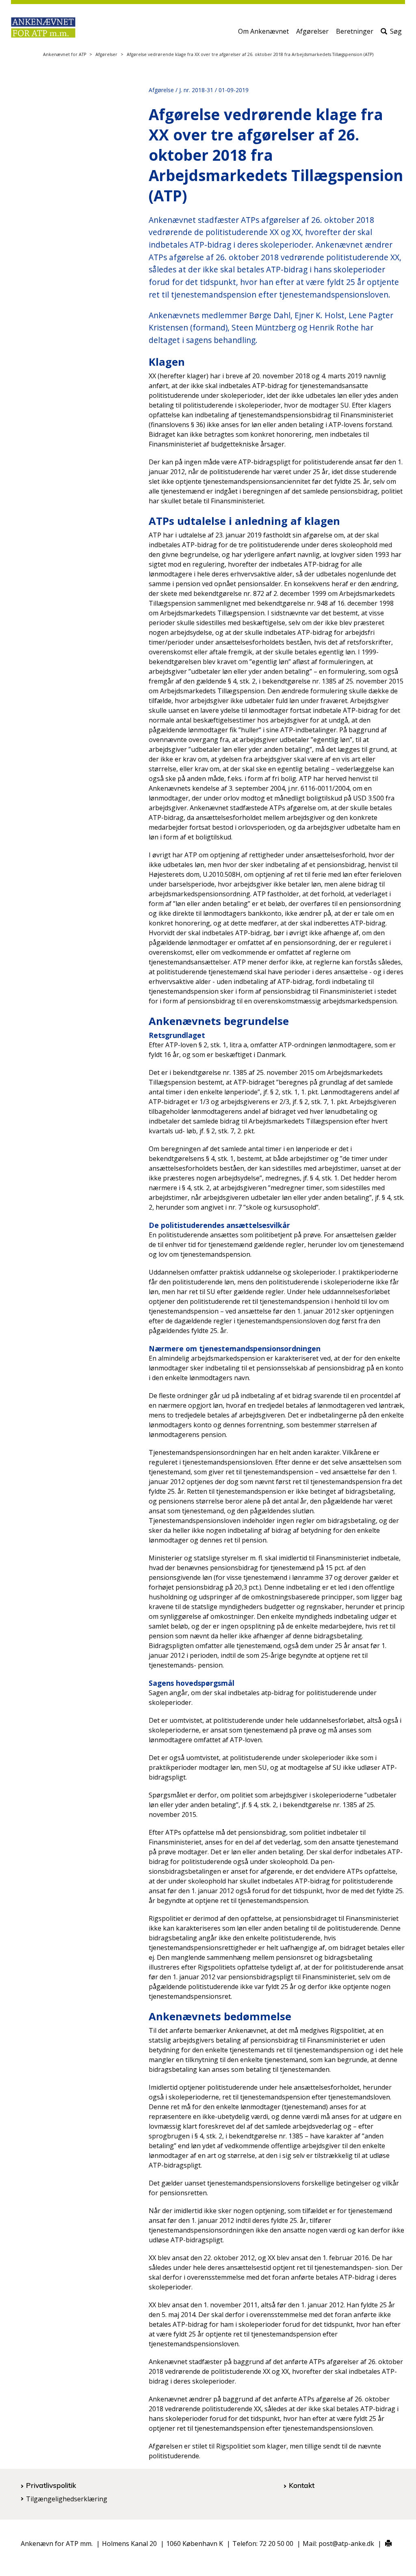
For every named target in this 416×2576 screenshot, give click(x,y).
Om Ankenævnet (263, 31)
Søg (396, 31)
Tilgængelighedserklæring (67, 2499)
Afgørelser (312, 31)
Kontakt (302, 2485)
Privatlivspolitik (51, 2485)
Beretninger (355, 31)
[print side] (384, 2544)
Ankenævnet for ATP (65, 54)
